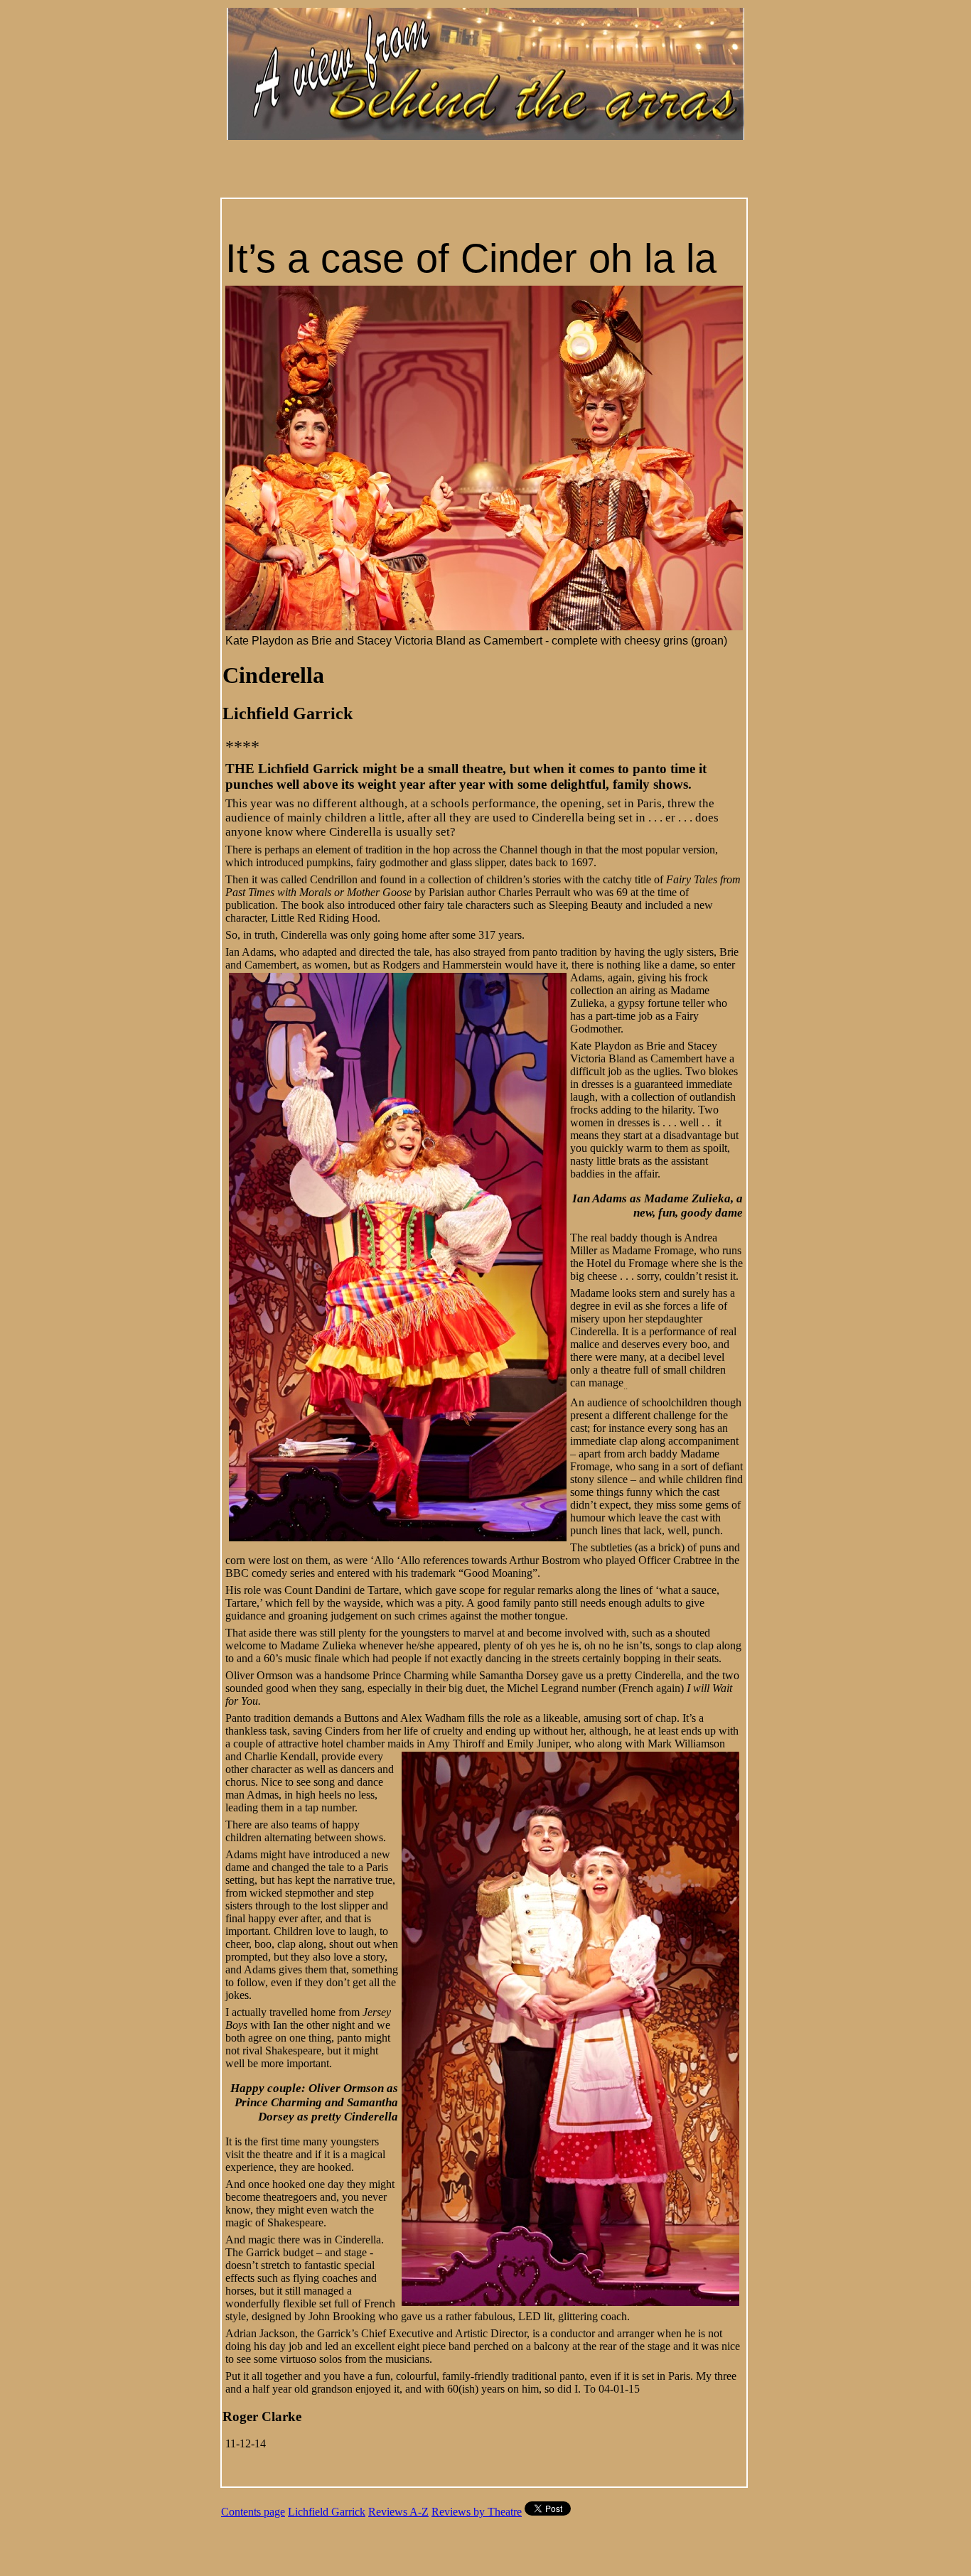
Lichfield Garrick (327, 2512)
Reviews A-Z (398, 2512)
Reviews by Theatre (477, 2512)
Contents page (253, 2512)
